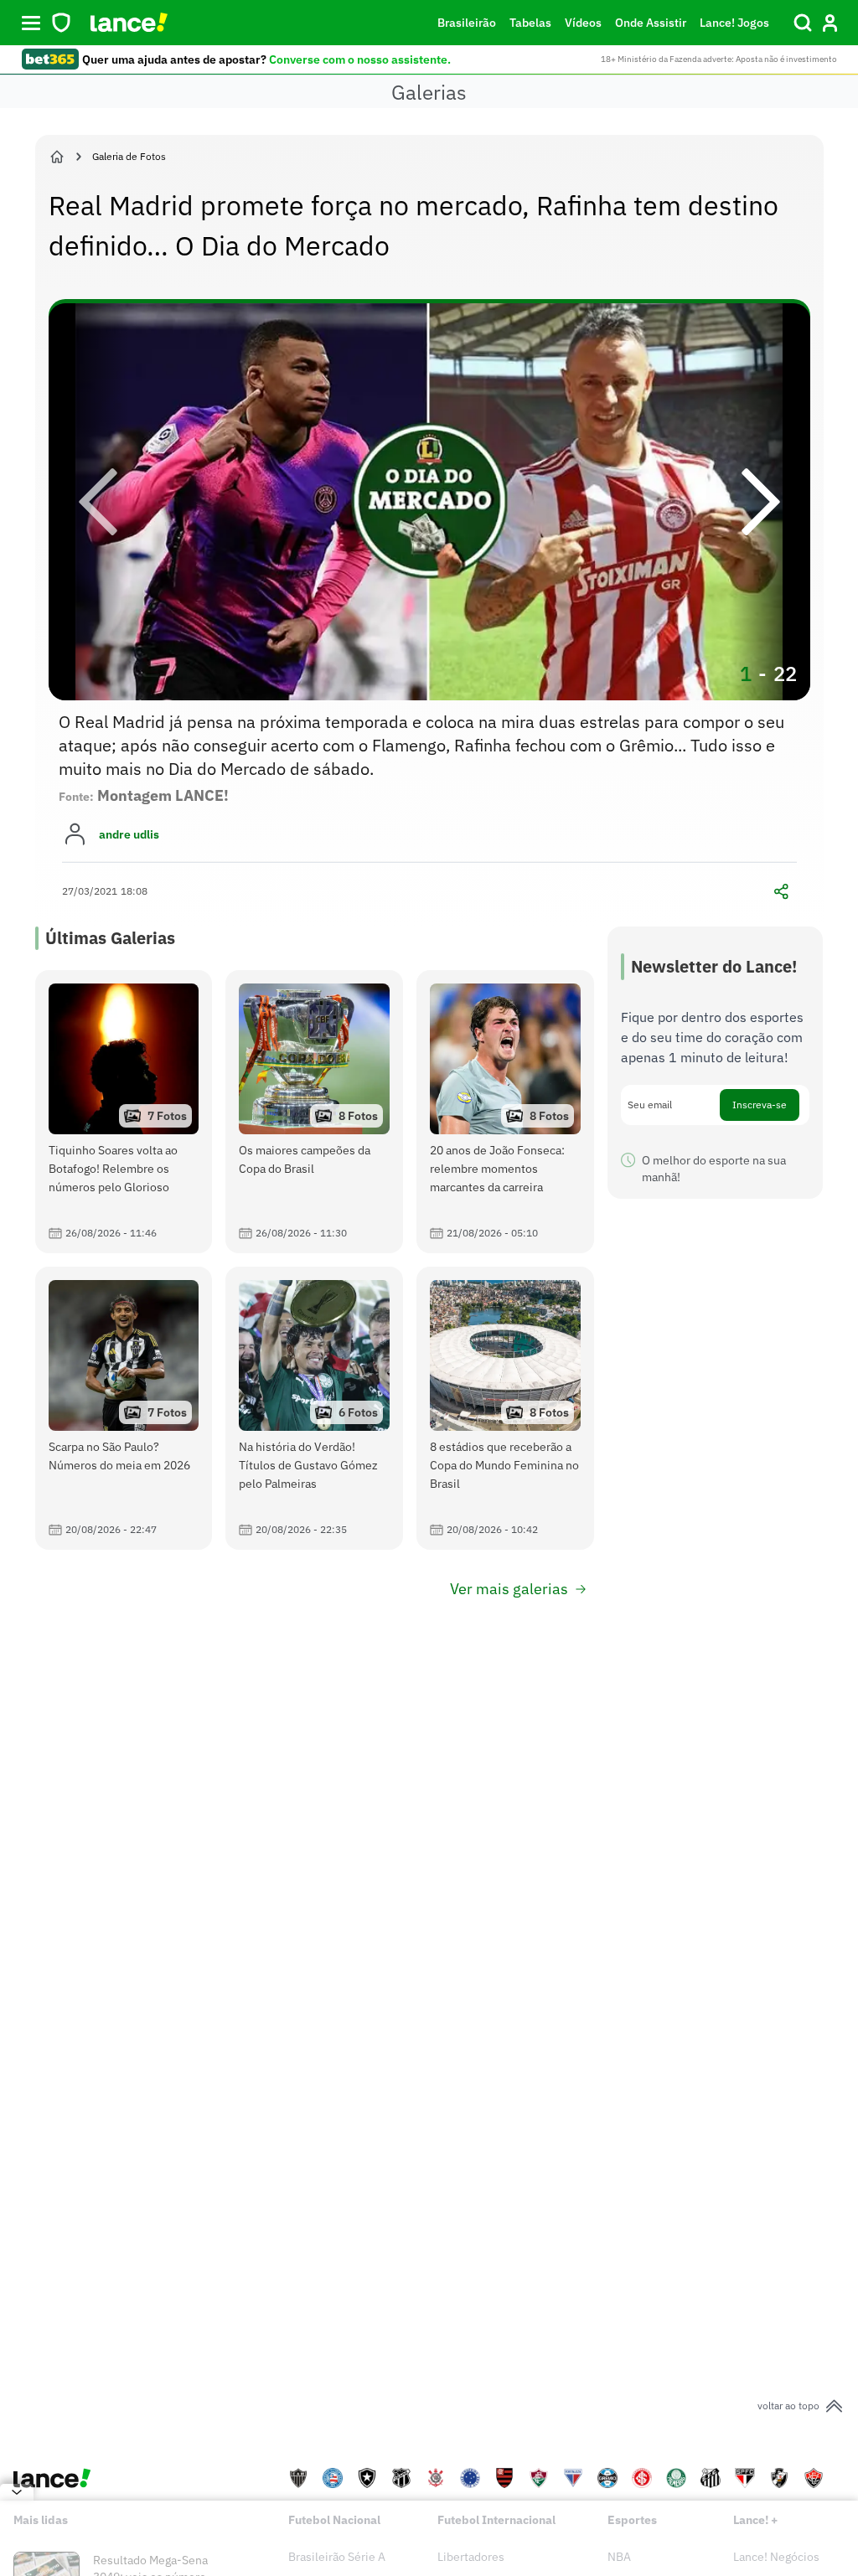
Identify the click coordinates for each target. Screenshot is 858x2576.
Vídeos (583, 23)
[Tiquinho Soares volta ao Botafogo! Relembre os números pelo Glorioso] (124, 1112)
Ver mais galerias (509, 1589)
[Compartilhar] (782, 891)
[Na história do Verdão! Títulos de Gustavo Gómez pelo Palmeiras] (314, 1408)
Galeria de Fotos (129, 156)
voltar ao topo (788, 2406)
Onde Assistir (651, 23)
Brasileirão (467, 23)
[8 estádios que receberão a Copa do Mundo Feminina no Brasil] (505, 1408)
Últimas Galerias (110, 938)
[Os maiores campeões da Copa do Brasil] (314, 1112)
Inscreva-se (760, 1105)
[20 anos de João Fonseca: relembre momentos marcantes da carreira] (505, 1112)
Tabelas (530, 23)
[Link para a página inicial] (57, 157)
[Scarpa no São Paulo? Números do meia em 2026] (124, 1408)
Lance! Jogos (734, 23)
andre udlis (129, 834)
